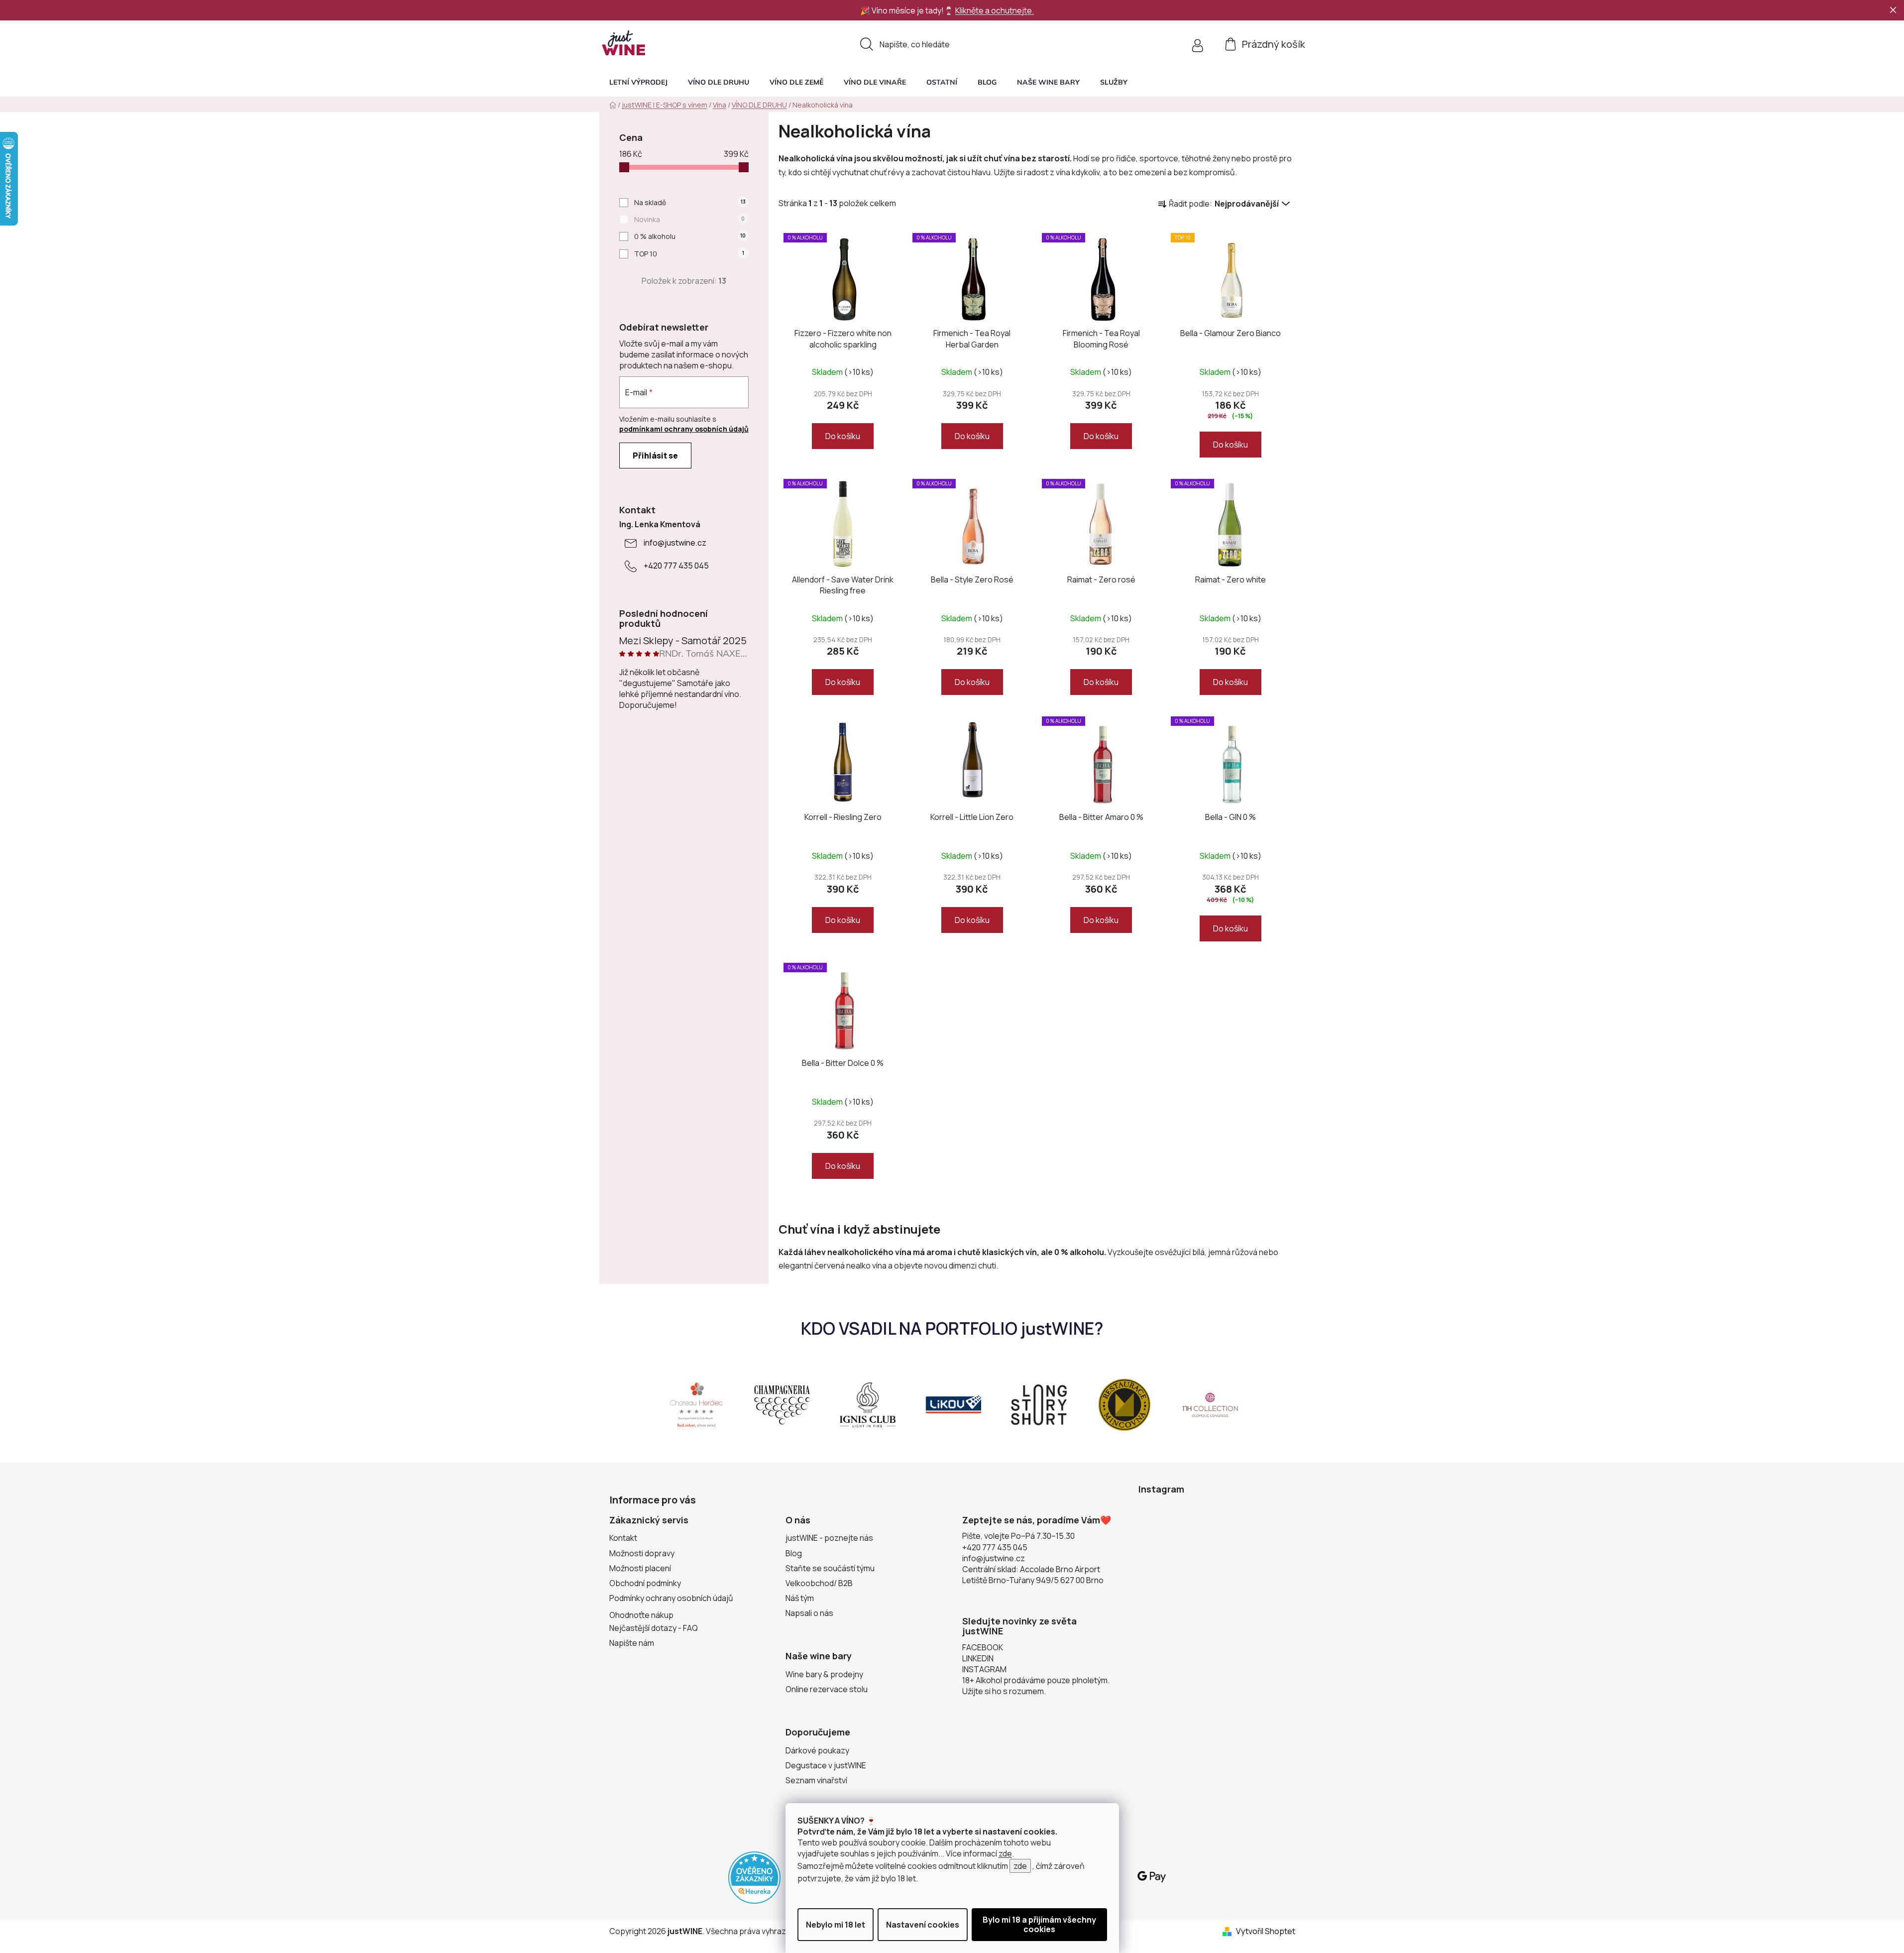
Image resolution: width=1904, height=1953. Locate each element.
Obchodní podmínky (645, 1583)
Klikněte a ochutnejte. (995, 10)
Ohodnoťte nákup (641, 1615)
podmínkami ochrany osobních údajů (684, 429)
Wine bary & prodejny (824, 1674)
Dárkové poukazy (817, 1750)
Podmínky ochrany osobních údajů (671, 1598)
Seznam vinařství (816, 1780)
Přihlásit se (655, 456)
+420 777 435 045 (676, 566)
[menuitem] (638, 82)
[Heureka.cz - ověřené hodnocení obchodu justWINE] (754, 1876)
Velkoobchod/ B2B (819, 1583)
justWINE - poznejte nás (829, 1538)
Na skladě (690, 202)
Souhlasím (1039, 1925)
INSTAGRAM (984, 1669)
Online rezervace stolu (827, 1689)
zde (1005, 1853)
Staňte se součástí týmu (830, 1568)
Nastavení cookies (923, 1925)
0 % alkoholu (690, 236)
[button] (1114, 82)
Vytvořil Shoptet (1266, 1931)
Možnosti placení (640, 1568)
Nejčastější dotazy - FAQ (654, 1628)
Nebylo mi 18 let (836, 1925)
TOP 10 (689, 254)
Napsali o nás (809, 1613)
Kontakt (623, 1538)
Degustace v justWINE (826, 1765)
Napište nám (632, 1643)
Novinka (689, 219)
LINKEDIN (978, 1658)
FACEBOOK (983, 1647)
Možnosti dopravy (642, 1553)
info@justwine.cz (675, 543)
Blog (794, 1553)
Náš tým (800, 1598)
